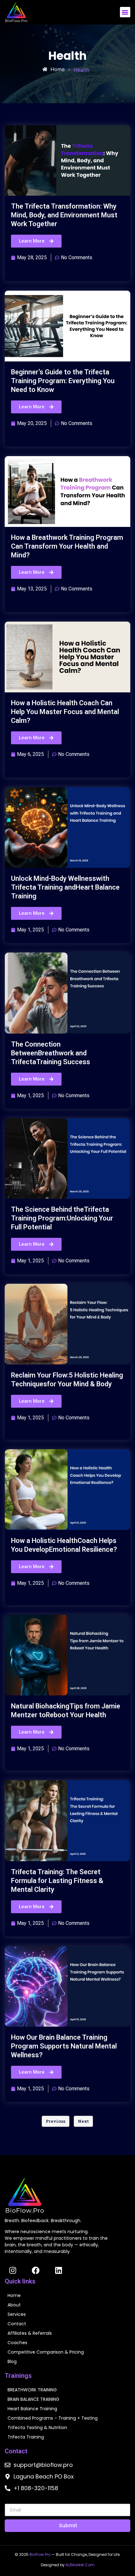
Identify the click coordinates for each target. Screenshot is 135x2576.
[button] (125, 12)
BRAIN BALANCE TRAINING (33, 2399)
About (14, 2305)
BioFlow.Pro (40, 2554)
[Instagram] (13, 2270)
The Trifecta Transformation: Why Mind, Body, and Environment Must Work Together (64, 215)
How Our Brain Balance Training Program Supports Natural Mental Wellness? (64, 2046)
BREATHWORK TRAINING (32, 2390)
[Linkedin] (58, 2270)
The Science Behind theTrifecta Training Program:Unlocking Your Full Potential (62, 1218)
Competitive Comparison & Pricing (46, 2352)
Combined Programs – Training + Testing (53, 2418)
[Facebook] (35, 2270)
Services (17, 2314)
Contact (17, 2324)
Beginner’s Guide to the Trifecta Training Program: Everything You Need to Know (63, 381)
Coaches (17, 2343)
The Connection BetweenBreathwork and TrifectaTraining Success (51, 1053)
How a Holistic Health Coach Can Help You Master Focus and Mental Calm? (65, 712)
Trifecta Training (26, 2437)
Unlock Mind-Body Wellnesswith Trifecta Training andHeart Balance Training (65, 887)
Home (14, 2295)
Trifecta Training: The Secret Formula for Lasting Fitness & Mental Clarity (57, 1881)
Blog (12, 2361)
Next (83, 2121)
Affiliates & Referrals (30, 2333)
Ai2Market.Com (80, 2565)
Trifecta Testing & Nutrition (37, 2428)
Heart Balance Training (32, 2409)
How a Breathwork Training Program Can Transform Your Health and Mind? (67, 546)
